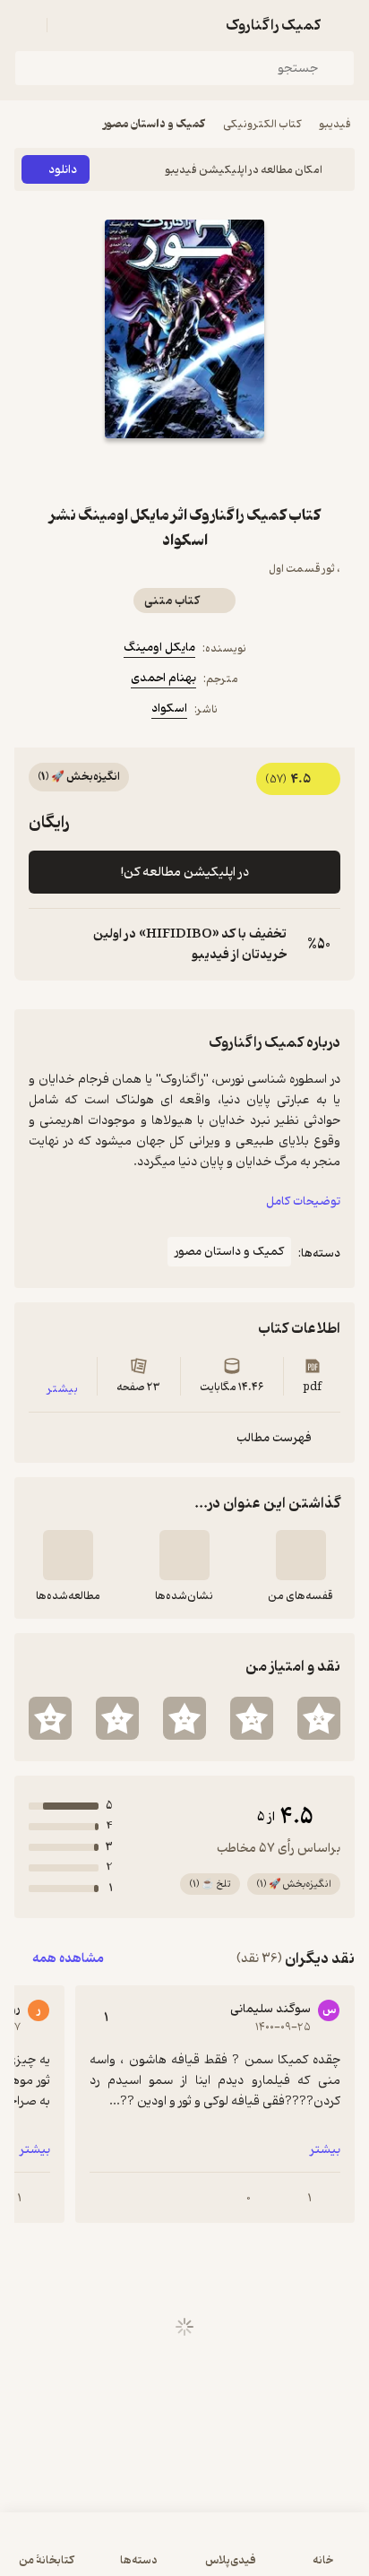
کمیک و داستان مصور (154, 124)
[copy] (43, 945)
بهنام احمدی (163, 678)
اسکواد (169, 709)
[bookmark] (206, 471)
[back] (344, 25)
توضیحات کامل (303, 1202)
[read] (68, 1555)
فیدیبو (335, 124)
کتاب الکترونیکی (262, 124)
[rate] (319, 1718)
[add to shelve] (301, 1555)
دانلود (63, 170)
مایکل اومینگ (159, 648)
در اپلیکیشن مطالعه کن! (185, 873)
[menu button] (25, 25)
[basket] (69, 25)
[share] (163, 471)
